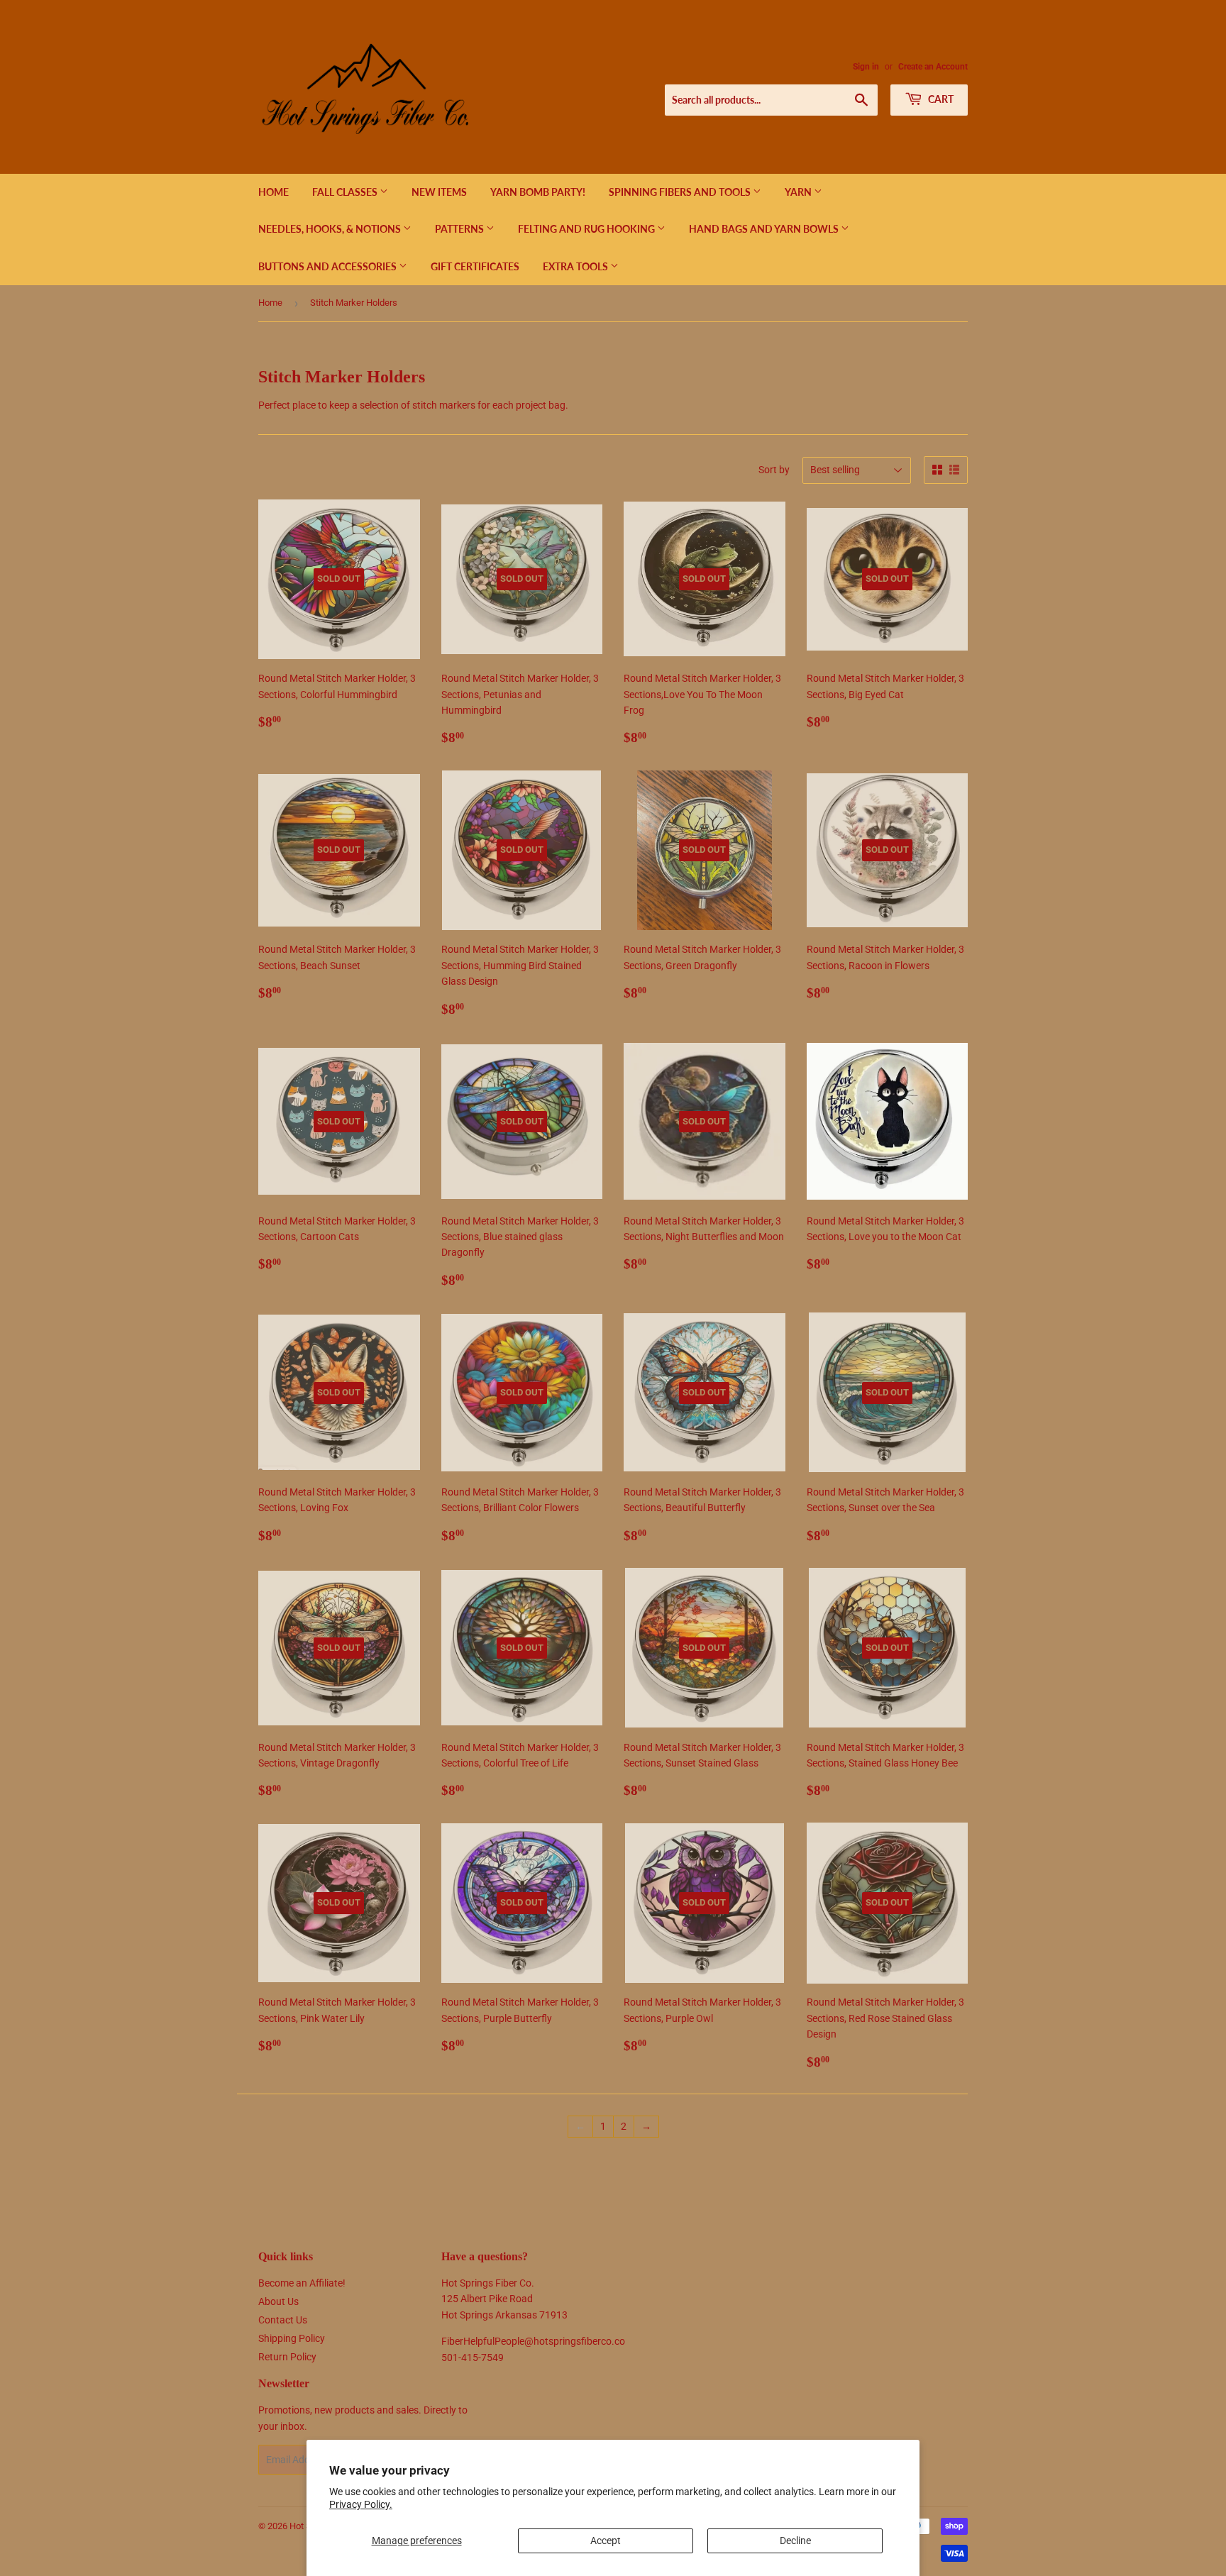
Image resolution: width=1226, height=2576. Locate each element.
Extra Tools (576, 266)
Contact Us (283, 2320)
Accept (606, 2541)
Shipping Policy (292, 2338)
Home (274, 192)
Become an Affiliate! (302, 2283)
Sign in (866, 67)
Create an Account (933, 67)
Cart (940, 99)
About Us (278, 2301)
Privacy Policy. (361, 2504)
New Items (439, 192)
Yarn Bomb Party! (538, 192)
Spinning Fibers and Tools (681, 192)
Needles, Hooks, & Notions (331, 229)
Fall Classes (346, 192)
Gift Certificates (475, 266)
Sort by (774, 470)
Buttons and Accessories (328, 266)
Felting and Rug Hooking (587, 229)
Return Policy (287, 2357)
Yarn (799, 192)
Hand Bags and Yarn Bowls (765, 229)
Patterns (460, 229)
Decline (795, 2541)
